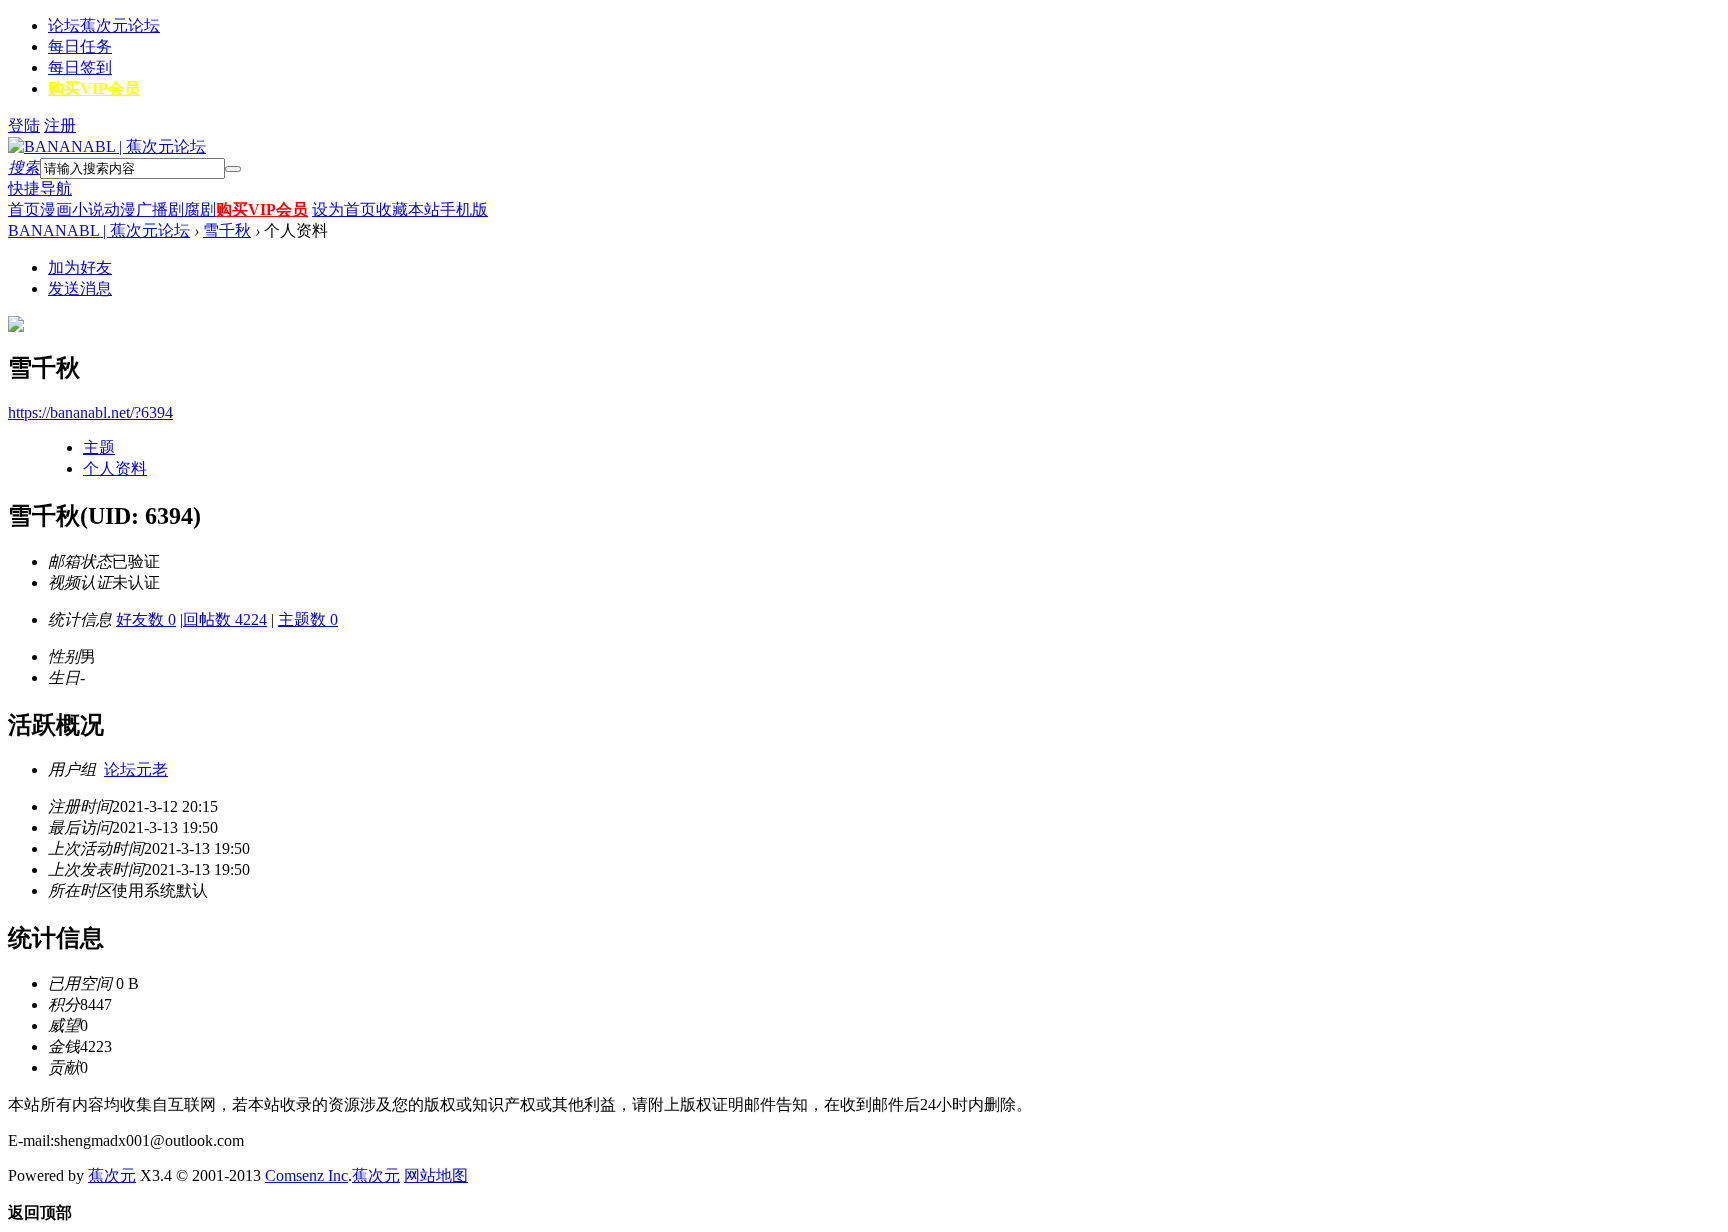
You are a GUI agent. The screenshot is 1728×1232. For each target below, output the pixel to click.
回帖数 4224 (225, 619)
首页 (24, 209)
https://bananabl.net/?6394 (90, 412)
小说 (88, 209)
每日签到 (80, 67)
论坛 (104, 25)
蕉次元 (112, 1175)
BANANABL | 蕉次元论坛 (99, 230)
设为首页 (344, 209)
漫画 (56, 209)
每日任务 (80, 46)
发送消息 (80, 288)
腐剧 (200, 209)
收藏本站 (408, 209)
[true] (233, 169)
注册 (60, 125)
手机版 (464, 209)
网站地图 (436, 1175)
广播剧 (160, 209)
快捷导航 (40, 188)
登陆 (24, 125)
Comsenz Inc (306, 1175)
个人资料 (115, 468)
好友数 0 (146, 619)
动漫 (120, 209)
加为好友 (80, 267)
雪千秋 (227, 230)
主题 (99, 447)
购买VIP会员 (94, 88)
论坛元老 (136, 769)
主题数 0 (308, 619)
